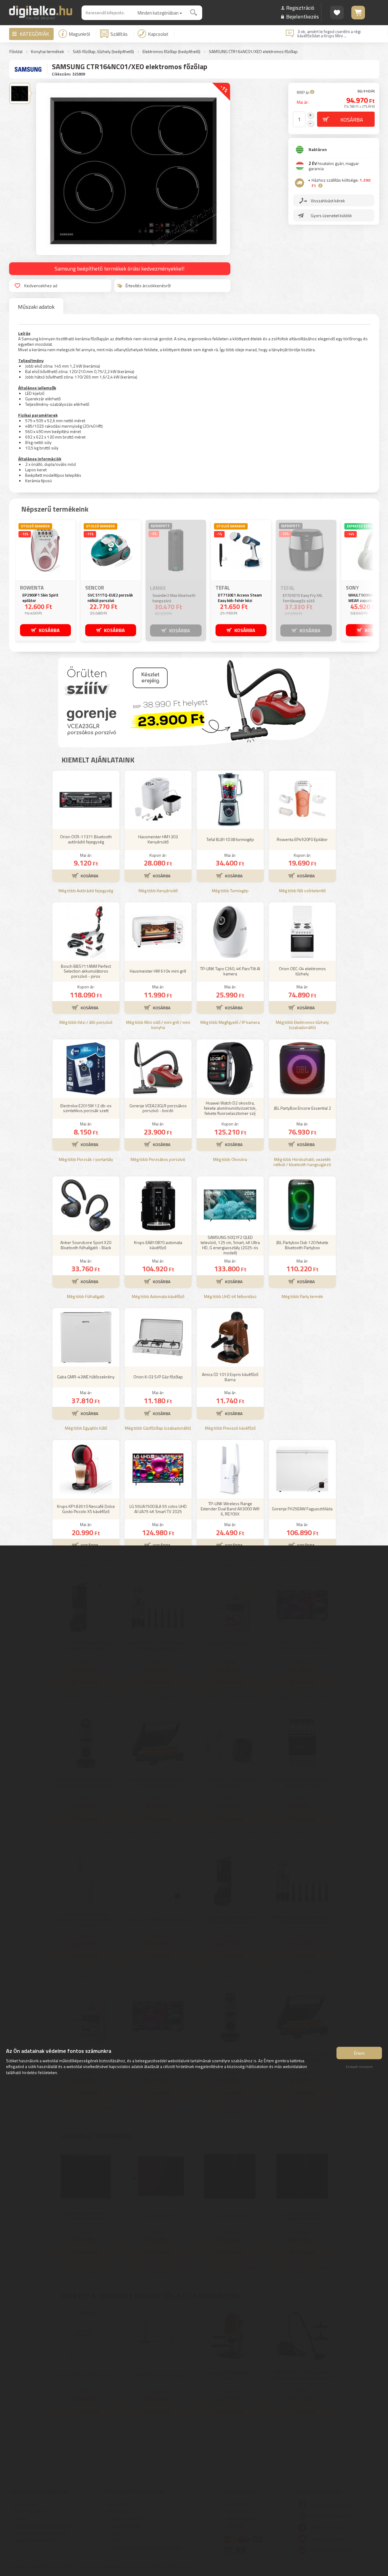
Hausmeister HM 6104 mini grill (158, 971)
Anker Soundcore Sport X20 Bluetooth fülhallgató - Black (86, 1245)
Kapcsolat (158, 34)
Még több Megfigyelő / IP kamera (230, 1022)
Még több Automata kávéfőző (158, 1297)
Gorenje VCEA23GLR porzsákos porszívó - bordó (158, 1108)
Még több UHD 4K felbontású (230, 1297)
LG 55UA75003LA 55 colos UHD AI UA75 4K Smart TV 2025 (158, 1509)
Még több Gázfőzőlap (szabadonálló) (158, 1428)
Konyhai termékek (48, 52)
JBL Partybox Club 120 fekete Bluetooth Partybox (302, 1245)
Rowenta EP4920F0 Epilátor (302, 839)
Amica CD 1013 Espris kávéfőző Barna (230, 1377)
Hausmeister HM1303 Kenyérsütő (158, 839)
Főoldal (16, 52)
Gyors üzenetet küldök (331, 215)
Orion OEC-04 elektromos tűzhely (302, 971)
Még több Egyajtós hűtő (86, 1428)
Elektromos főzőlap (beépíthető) (171, 52)
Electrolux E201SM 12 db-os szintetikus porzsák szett (86, 1108)
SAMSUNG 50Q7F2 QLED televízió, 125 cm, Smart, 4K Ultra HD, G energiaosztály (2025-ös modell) (230, 1245)
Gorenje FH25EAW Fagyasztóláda (302, 1509)
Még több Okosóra (230, 1160)
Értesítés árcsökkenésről (148, 286)
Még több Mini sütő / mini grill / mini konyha (158, 1025)
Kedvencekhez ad (41, 286)
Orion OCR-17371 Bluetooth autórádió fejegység (86, 839)
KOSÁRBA (49, 630)
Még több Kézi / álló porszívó (86, 1022)
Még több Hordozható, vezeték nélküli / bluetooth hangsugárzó (302, 1162)
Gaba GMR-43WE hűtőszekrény (86, 1377)
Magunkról (79, 34)
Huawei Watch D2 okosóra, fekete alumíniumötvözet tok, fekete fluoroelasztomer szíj (230, 1108)
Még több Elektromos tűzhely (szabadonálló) (302, 1025)
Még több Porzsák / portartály (86, 1160)
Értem (359, 2053)
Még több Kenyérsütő (158, 891)
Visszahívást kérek (328, 201)
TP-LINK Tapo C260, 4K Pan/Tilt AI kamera (230, 971)
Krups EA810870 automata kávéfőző (158, 1245)
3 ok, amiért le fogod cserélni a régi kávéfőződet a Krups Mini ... (329, 34)
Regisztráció (300, 8)
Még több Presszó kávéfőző (230, 1428)
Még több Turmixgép (230, 891)
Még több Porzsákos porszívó (158, 1160)
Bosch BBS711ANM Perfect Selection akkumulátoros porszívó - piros (86, 971)
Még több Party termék (302, 1297)
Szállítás (119, 34)
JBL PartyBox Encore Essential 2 (302, 1108)
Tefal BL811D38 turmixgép (230, 839)
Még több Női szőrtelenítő (302, 891)
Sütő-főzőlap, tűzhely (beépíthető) (103, 52)
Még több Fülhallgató (86, 1297)
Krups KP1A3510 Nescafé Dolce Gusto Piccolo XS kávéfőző (86, 1509)
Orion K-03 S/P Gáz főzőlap (158, 1377)
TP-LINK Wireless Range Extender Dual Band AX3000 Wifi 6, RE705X (230, 1509)
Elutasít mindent (359, 2067)
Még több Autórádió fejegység (86, 891)
